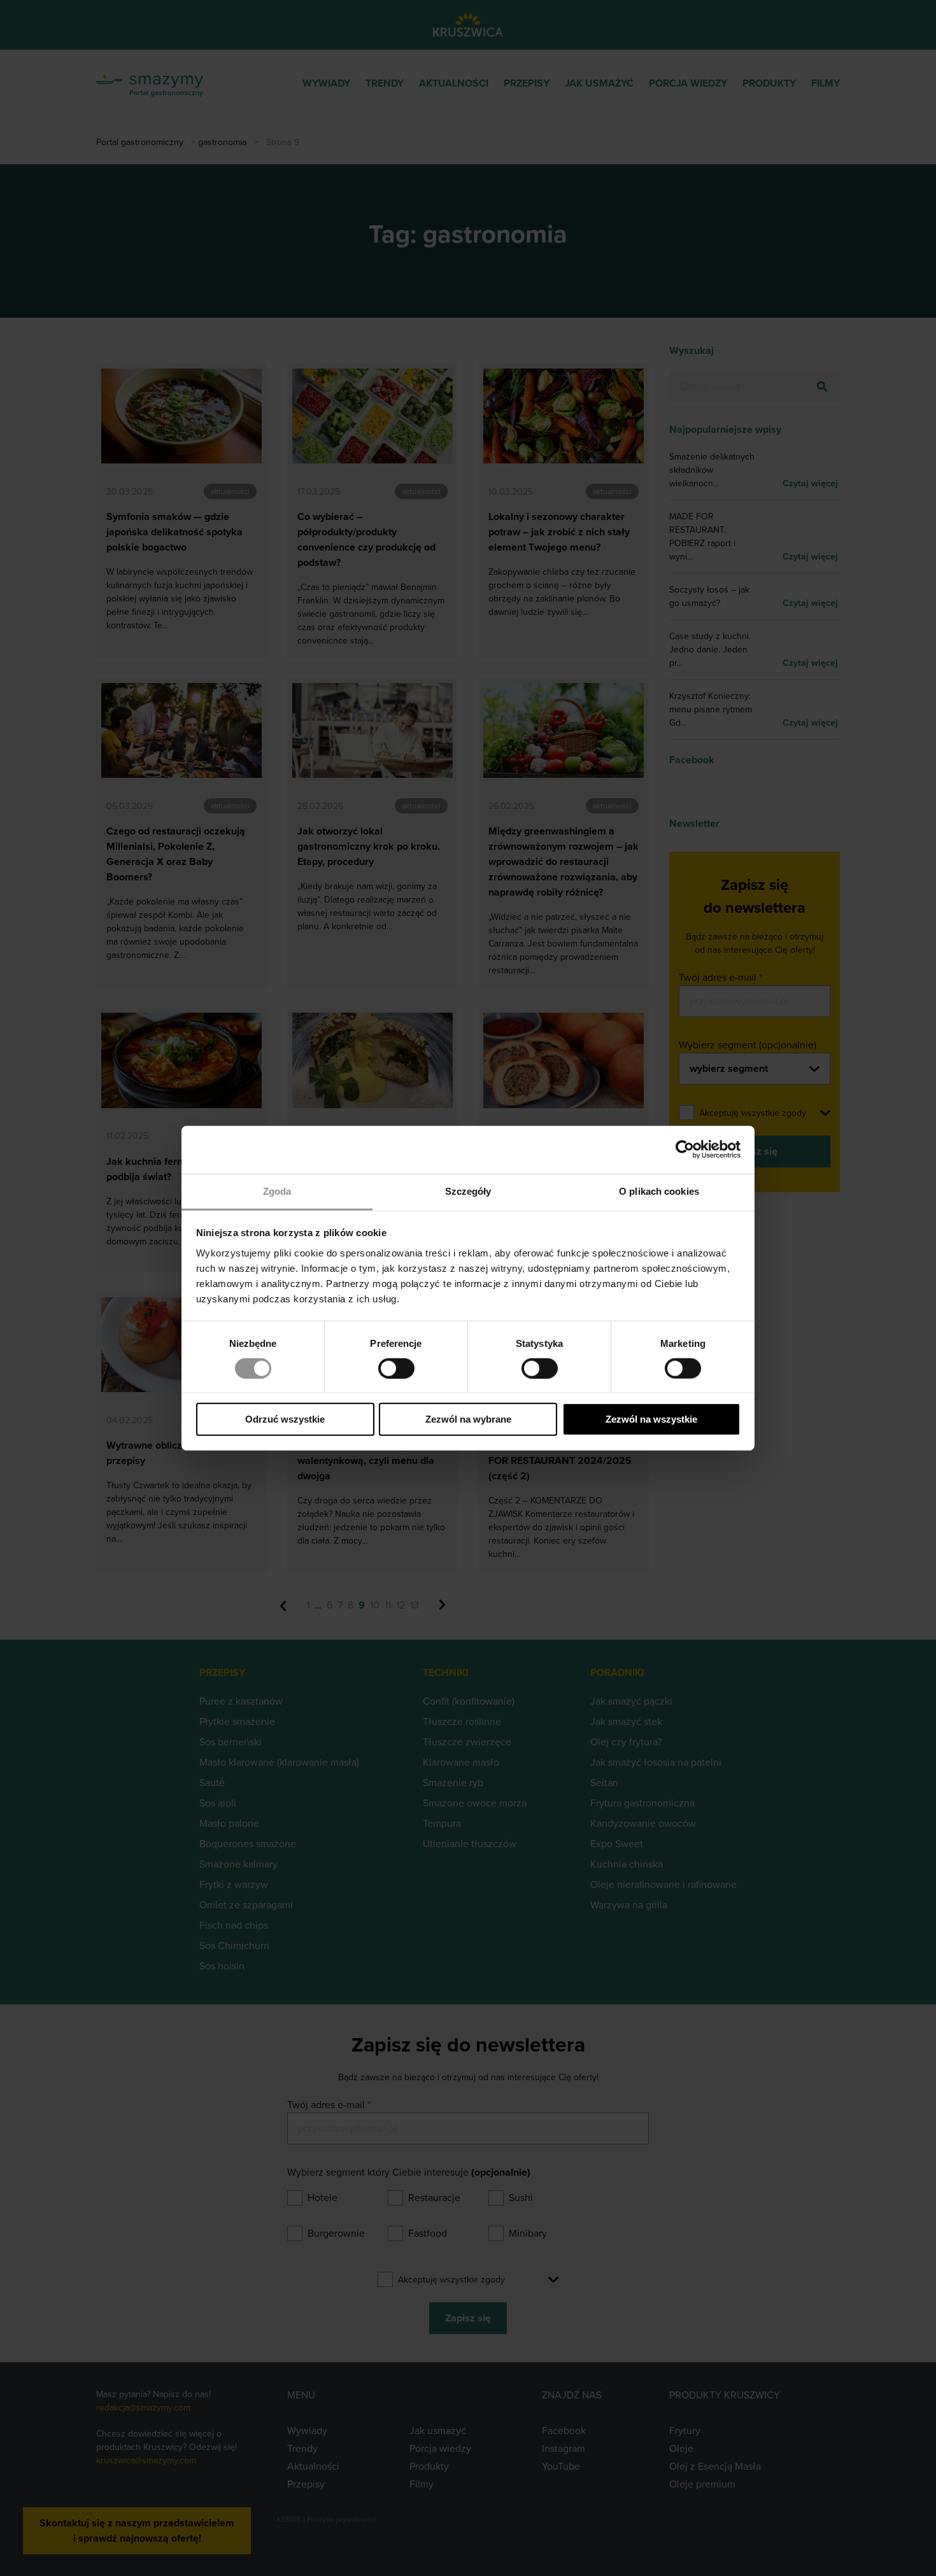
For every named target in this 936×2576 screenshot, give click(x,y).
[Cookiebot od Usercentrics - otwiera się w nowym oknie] (685, 1150)
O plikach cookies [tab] (659, 1191)
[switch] (396, 1369)
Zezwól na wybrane (468, 1419)
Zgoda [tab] (277, 1191)
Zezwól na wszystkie (651, 1419)
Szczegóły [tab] (468, 1191)
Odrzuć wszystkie (285, 1419)
